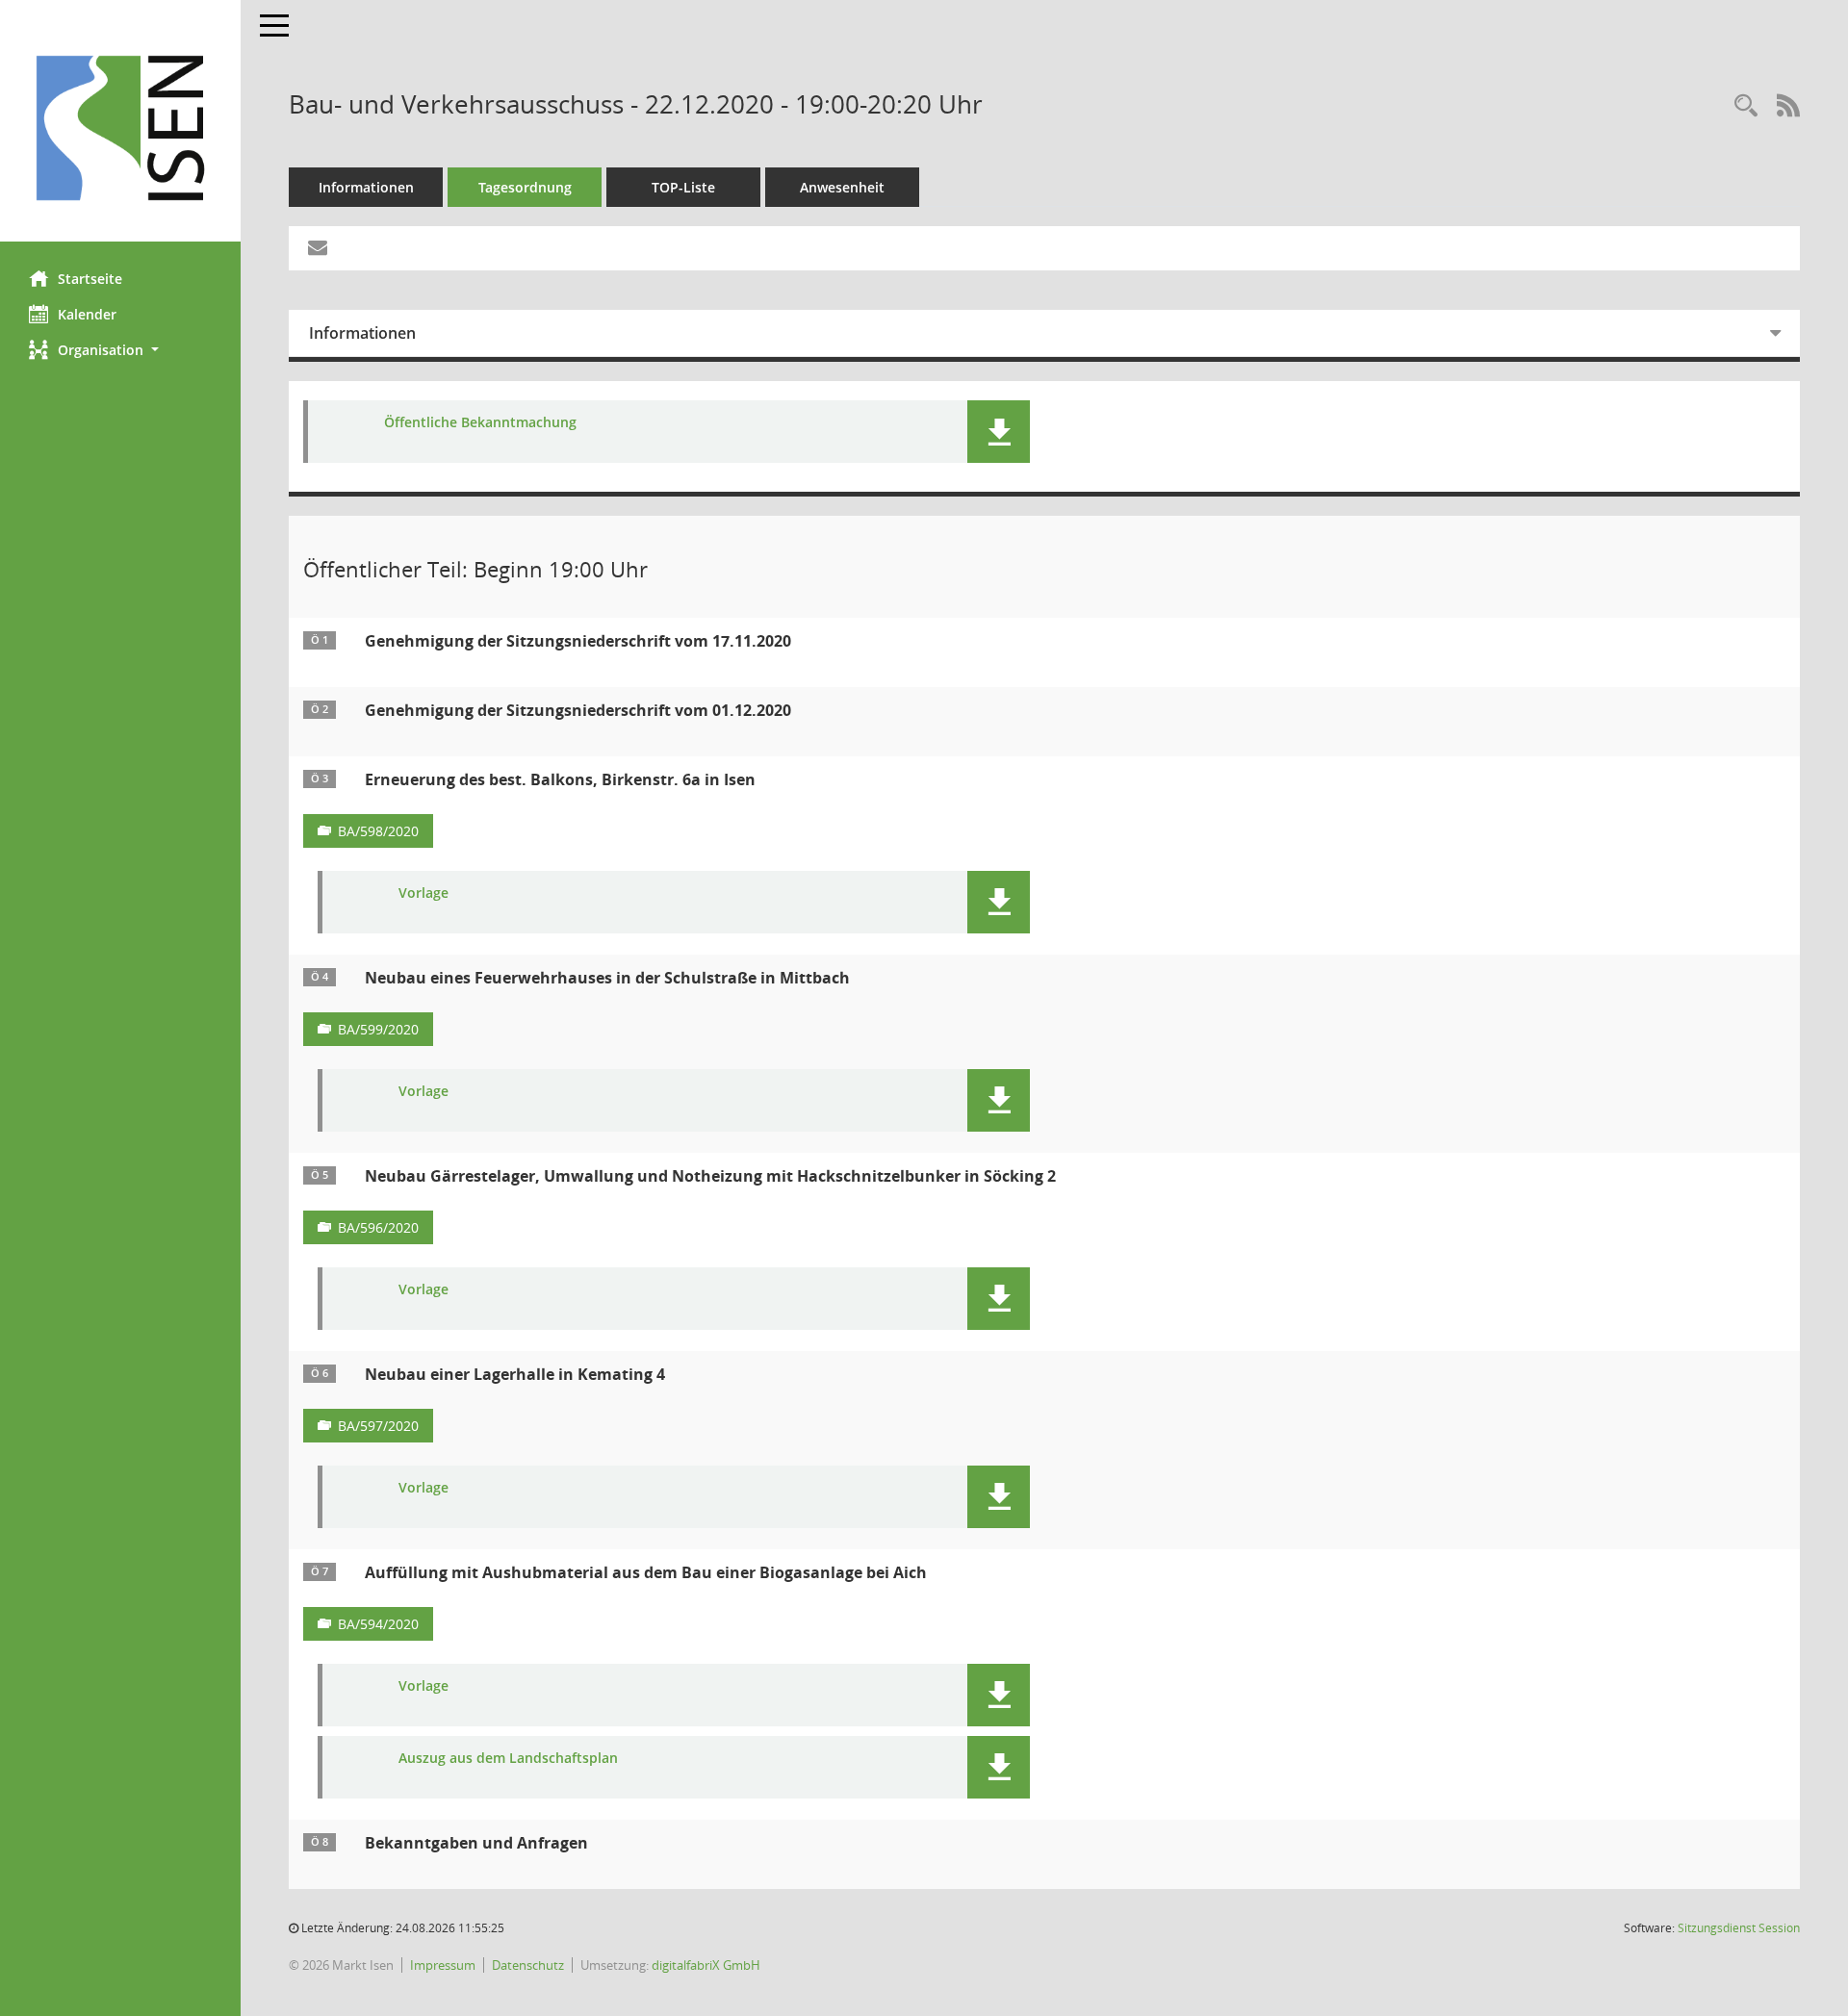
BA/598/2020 (378, 831)
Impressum (443, 1965)
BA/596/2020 (378, 1227)
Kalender (87, 314)
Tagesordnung (525, 187)
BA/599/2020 (378, 1029)
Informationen (366, 187)
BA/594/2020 (378, 1624)
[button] (120, 350)
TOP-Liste (683, 187)
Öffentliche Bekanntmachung (480, 423)
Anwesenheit (842, 187)
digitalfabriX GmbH (706, 1965)
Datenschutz (528, 1965)
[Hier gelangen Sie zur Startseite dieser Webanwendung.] (120, 128)
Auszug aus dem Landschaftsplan (508, 1759)
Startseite (90, 279)
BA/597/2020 (378, 1426)
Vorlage (423, 893)
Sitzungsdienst (1739, 1928)
